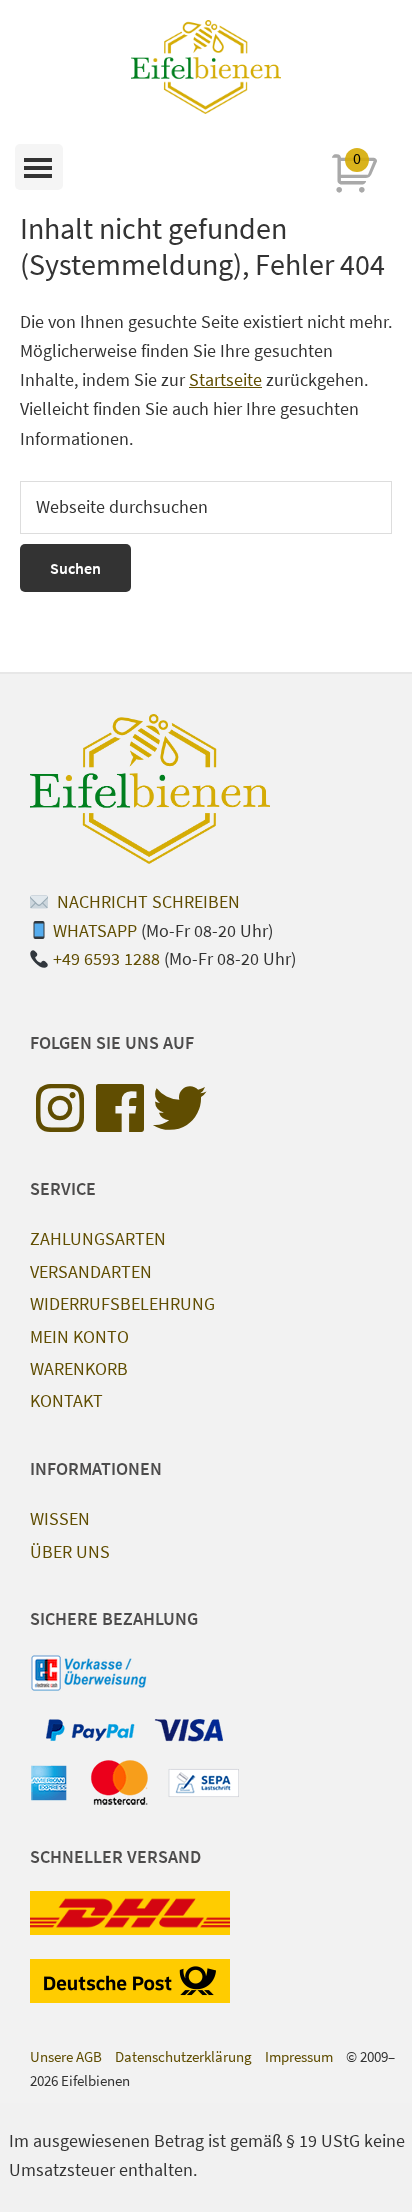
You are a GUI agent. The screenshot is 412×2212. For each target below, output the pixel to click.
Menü (39, 167)
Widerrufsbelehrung (122, 1303)
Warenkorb (79, 1368)
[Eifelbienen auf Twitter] (180, 1108)
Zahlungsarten (98, 1238)
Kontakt (66, 1400)
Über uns (70, 1551)
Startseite (225, 379)
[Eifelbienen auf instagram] (60, 1108)
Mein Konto (79, 1336)
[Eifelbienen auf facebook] (120, 1108)
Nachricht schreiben (146, 901)
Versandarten (91, 1271)
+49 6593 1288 (106, 958)
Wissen (60, 1518)
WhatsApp (95, 930)
